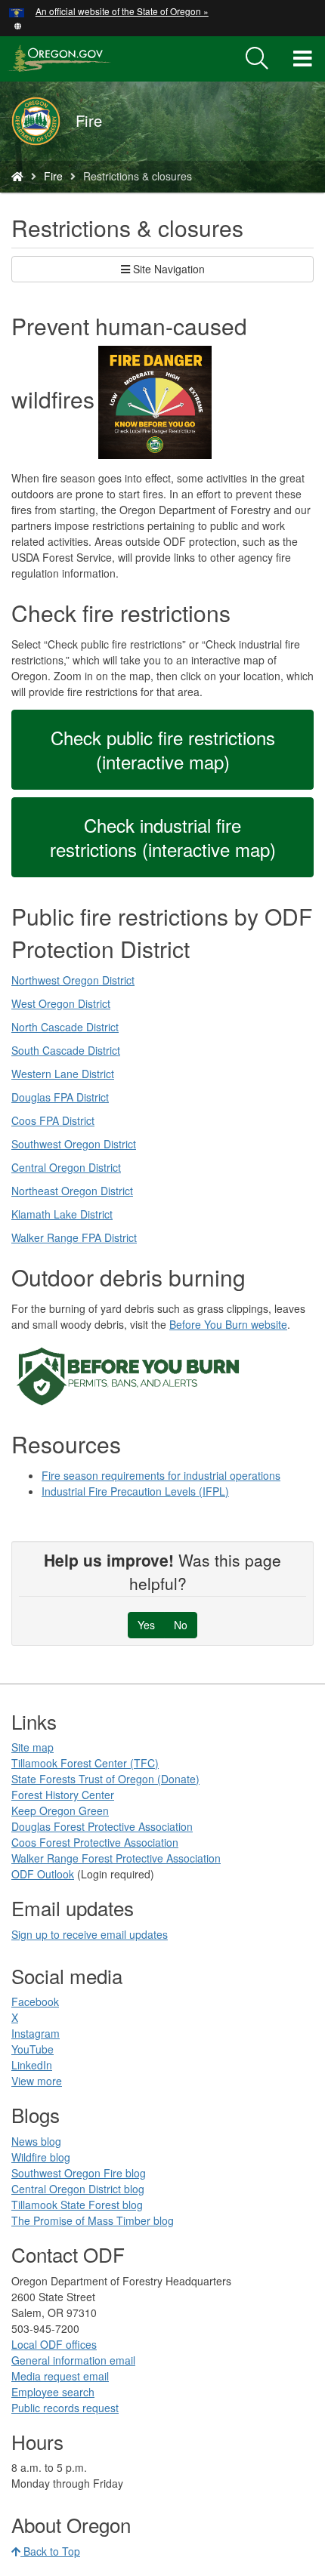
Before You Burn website (228, 1324)
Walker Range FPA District (74, 1237)
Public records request (65, 2408)
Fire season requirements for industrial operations (161, 1475)
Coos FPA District (53, 1120)
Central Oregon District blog (78, 2189)
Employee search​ (53, 2392)
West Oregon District (61, 1003)
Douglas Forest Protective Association (102, 1826)
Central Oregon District (66, 1167)
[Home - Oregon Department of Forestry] (17, 176)
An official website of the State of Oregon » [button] (122, 11)
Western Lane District (63, 1074)
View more (37, 2081)
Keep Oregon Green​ (60, 1810)
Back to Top (50, 2551)
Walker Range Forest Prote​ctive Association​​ (116, 1858)
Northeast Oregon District (72, 1191)
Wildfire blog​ (41, 2157)
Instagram (36, 2033)
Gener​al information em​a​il (73, 2360)
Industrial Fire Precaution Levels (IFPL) (135, 1491)
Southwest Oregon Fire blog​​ (79, 2173)
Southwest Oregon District (74, 1144)
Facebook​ (35, 2001)
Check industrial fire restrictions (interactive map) (163, 837)
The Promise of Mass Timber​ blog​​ (93, 2220)
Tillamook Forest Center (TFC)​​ (85, 1763)
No (181, 1625)
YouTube (32, 2049)
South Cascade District (66, 1050)
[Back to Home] (43, 121)
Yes (146, 1625)
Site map (32, 1747)
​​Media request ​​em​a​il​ (60, 2376)
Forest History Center (63, 1795)
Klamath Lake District (62, 1214)
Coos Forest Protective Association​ (95, 1842)
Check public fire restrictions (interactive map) (163, 749)
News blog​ (36, 2141)
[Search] (257, 59)
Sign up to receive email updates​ (90, 1934)
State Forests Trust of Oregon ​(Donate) (105, 1779)
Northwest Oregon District (73, 980)
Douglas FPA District (60, 1097)
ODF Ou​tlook (43, 1874)
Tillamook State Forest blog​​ (77, 2205)
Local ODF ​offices (54, 2344)
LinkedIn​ (32, 2065)
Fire (53, 176)
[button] (18, 25)
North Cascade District (65, 1027)
